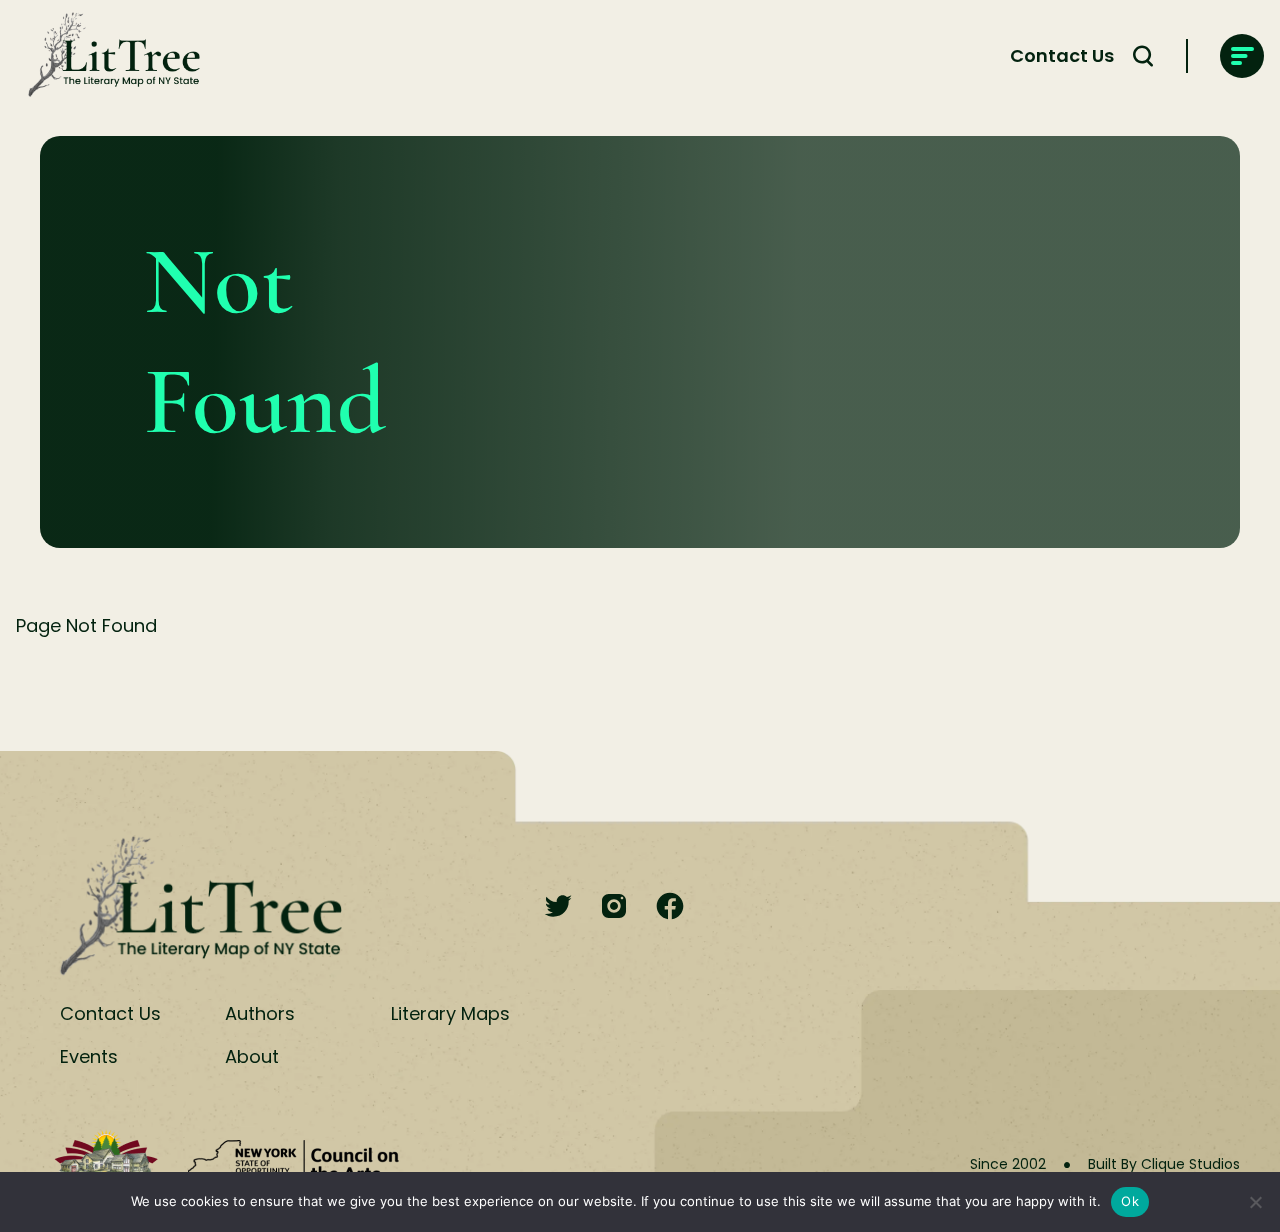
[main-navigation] (1242, 56)
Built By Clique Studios (1164, 1164)
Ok (1130, 1201)
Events (89, 1056)
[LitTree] (108, 56)
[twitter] (558, 907)
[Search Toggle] (1143, 56)
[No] (1255, 1202)
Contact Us (1062, 55)
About (252, 1056)
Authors (260, 1013)
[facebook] (670, 907)
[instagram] (614, 907)
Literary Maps (450, 1013)
